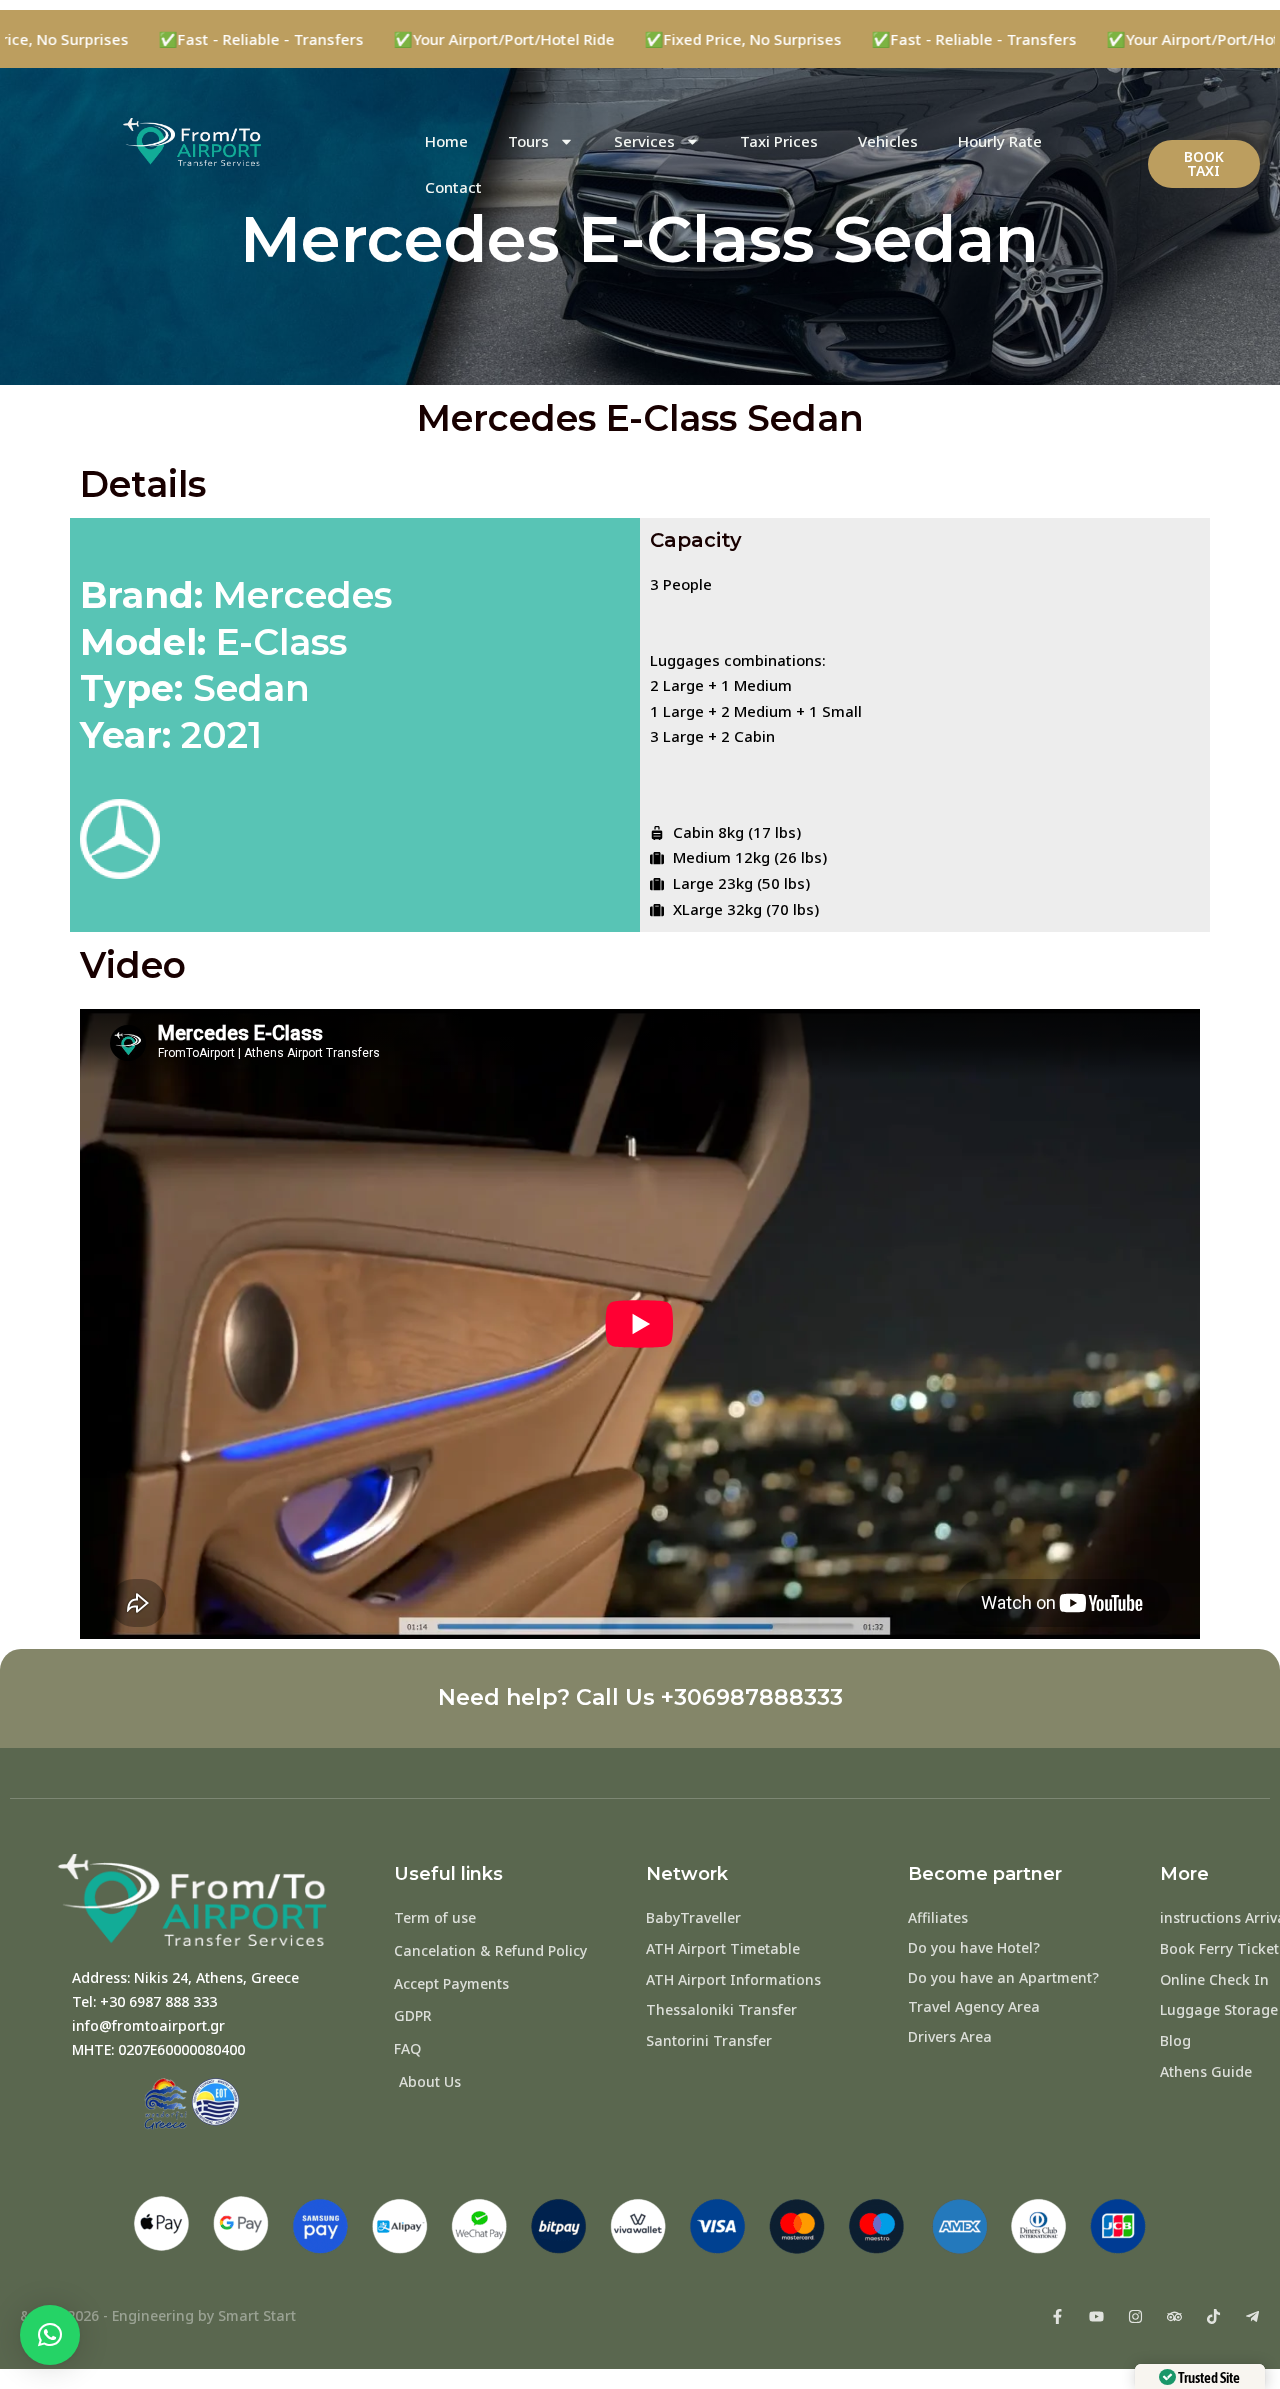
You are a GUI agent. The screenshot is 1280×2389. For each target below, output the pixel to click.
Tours (528, 141)
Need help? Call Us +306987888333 (640, 1697)
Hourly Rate (1000, 141)
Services (644, 141)
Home (446, 141)
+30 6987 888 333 (158, 2001)
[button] (50, 2335)
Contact (453, 187)
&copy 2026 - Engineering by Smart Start (158, 2315)
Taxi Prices (779, 141)
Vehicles (888, 141)
